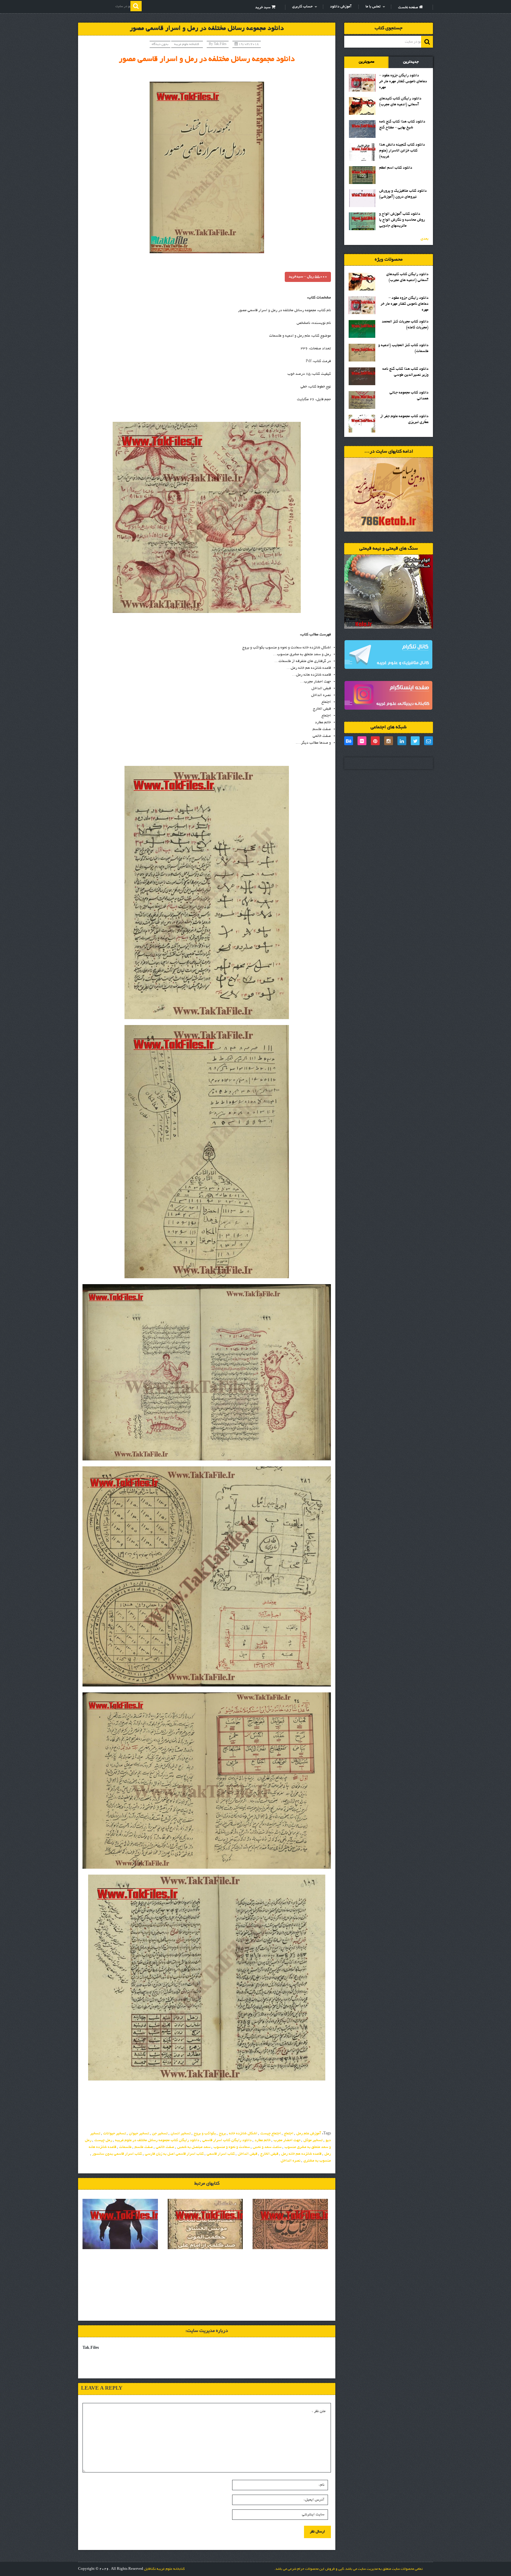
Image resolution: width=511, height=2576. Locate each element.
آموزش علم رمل (309, 2134)
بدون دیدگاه (160, 44)
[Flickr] (362, 741)
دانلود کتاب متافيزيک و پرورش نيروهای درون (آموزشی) (403, 194)
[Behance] (349, 741)
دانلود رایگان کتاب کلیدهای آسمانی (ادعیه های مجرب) (400, 102)
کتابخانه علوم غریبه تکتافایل (164, 2569)
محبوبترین (367, 62)
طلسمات (125, 2147)
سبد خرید (263, 8)
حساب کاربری (302, 7)
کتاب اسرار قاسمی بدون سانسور (117, 2154)
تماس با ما (373, 7)
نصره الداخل (291, 2161)
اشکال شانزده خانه (243, 2134)
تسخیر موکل (313, 2141)
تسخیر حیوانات (115, 2134)
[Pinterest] (375, 741)
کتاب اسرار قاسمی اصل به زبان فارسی (174, 2154)
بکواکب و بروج (205, 2134)
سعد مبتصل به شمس (194, 2147)
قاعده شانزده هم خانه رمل (301, 2154)
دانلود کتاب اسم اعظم (396, 168)
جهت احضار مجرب (287, 2141)
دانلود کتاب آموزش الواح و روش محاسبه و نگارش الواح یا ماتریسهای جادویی (402, 220)
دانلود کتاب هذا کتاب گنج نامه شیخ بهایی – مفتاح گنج (402, 125)
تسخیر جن (160, 2134)
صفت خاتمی (165, 2147)
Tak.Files (220, 44)
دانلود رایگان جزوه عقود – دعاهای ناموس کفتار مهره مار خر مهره (403, 82)
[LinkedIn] (402, 741)
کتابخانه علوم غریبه (187, 44)
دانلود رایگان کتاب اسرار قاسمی (227, 2141)
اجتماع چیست (271, 2134)
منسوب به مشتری (317, 2161)
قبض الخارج (269, 2154)
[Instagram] (389, 741)
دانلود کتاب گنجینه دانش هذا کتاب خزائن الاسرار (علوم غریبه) (402, 151)
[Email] (428, 741)
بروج (222, 2134)
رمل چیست (103, 2141)
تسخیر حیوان (139, 2134)
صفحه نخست (409, 8)
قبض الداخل (248, 2154)
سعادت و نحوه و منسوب (232, 2147)
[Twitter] (415, 741)
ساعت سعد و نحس (267, 2147)
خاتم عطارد (263, 2141)
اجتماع (289, 2134)
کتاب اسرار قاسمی (221, 2154)
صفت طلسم (144, 2147)
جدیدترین (411, 62)
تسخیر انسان (181, 2134)
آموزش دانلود (341, 7)
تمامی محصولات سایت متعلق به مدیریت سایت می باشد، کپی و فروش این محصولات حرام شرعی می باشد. (348, 2569)
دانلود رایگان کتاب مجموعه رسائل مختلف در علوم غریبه (157, 2141)
